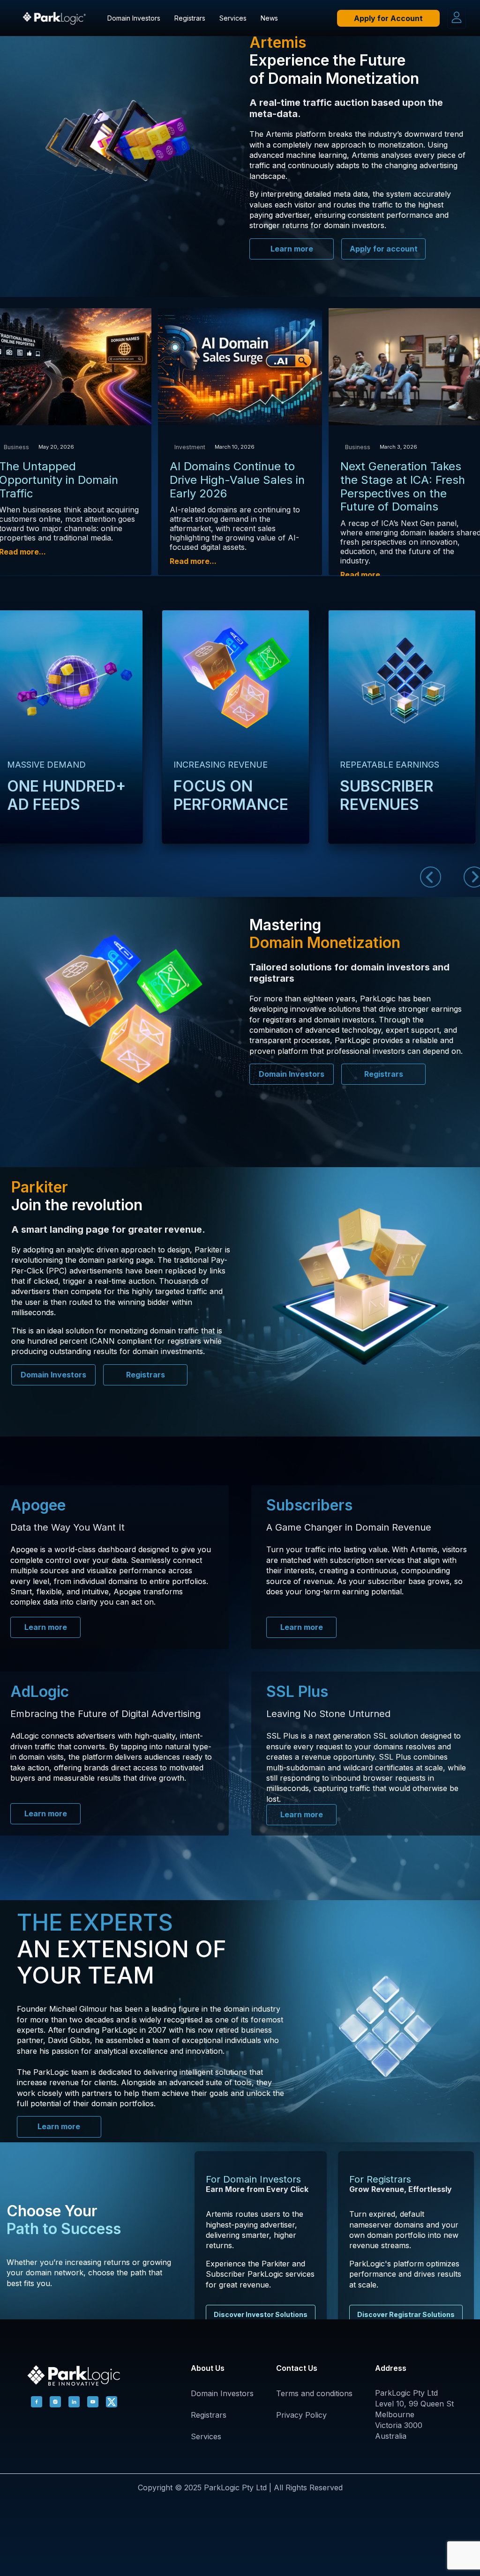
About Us (208, 2368)
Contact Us (297, 2368)
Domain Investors (134, 18)
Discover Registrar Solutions (406, 2314)
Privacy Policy (301, 2415)
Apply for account (384, 249)
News (269, 18)
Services (233, 18)
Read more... (193, 561)
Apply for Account (388, 18)
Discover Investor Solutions (261, 2314)
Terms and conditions (314, 2393)
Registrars (190, 18)
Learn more (292, 249)
